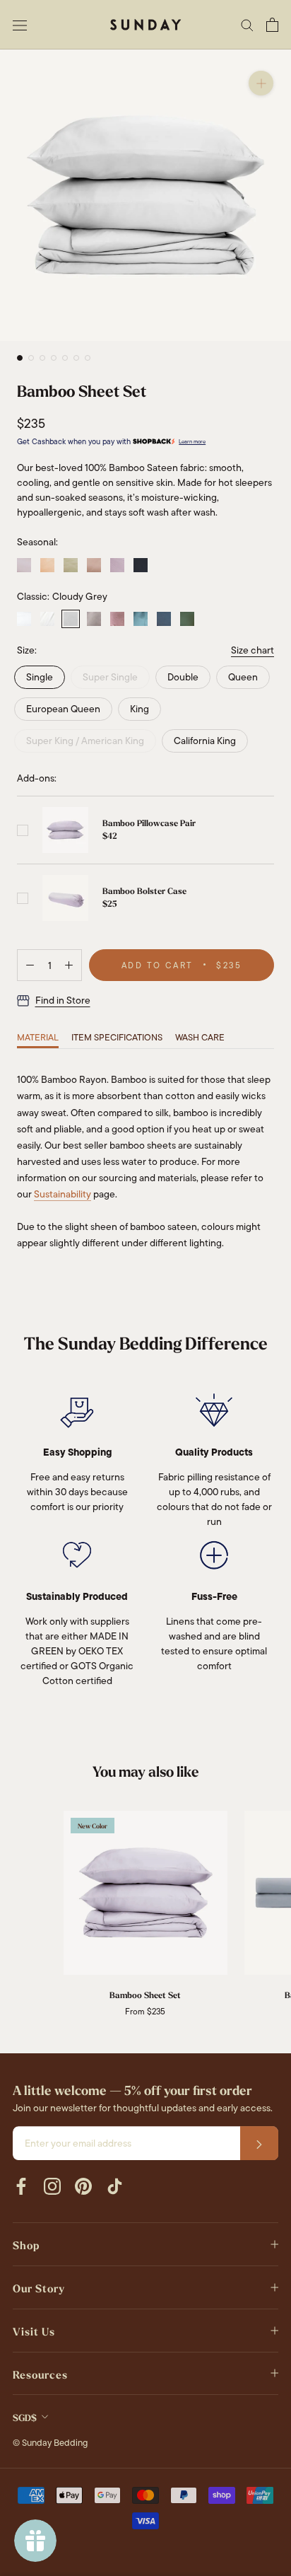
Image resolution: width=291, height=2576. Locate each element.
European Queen (63, 709)
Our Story (39, 2289)
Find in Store (63, 1000)
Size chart (253, 650)
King (139, 709)
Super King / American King (85, 741)
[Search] (247, 24)
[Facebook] (21, 2186)
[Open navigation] (20, 24)
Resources (40, 2375)
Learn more (192, 442)
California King (205, 741)
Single (40, 677)
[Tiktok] (114, 2186)
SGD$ (25, 2418)
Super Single (110, 677)
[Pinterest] (83, 2186)
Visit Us (34, 2332)
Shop (26, 2246)
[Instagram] (52, 2186)
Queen (243, 677)
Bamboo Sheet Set (145, 1995)
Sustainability (63, 1194)
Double (183, 677)
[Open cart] (272, 25)
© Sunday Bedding (50, 2443)
